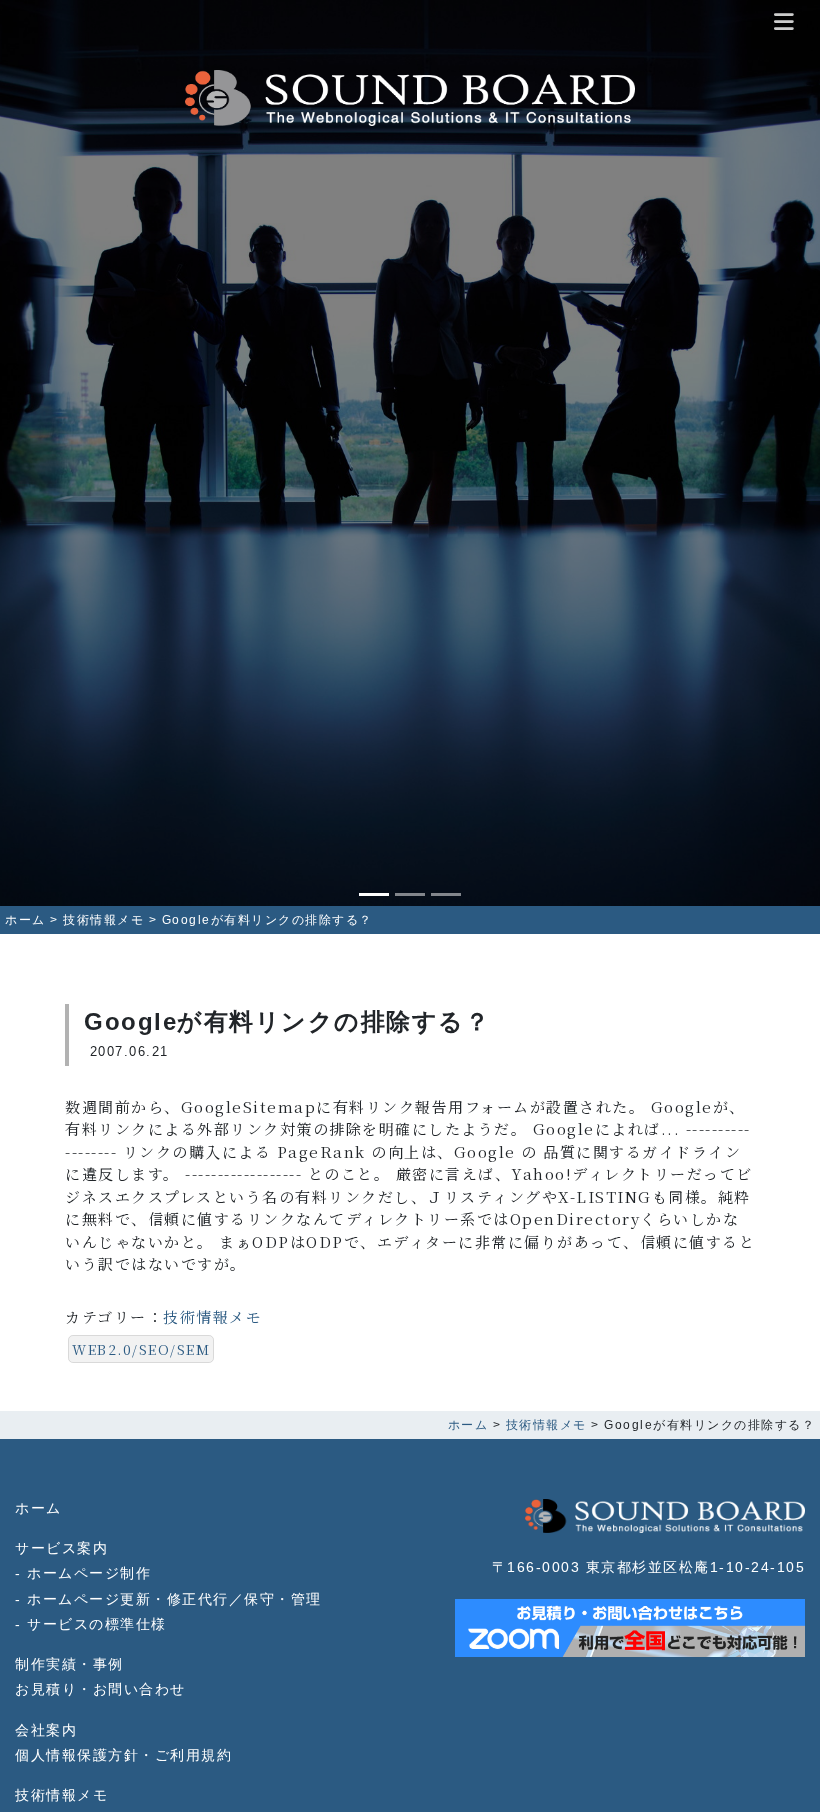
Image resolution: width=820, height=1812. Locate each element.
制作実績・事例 (69, 1664)
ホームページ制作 (89, 1573)
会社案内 (46, 1730)
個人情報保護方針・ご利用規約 (123, 1755)
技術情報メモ (212, 1316)
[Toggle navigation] (784, 23)
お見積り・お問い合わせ (100, 1689)
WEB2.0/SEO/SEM (141, 1349)
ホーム (38, 1508)
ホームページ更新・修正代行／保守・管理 (174, 1599)
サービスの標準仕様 (97, 1624)
